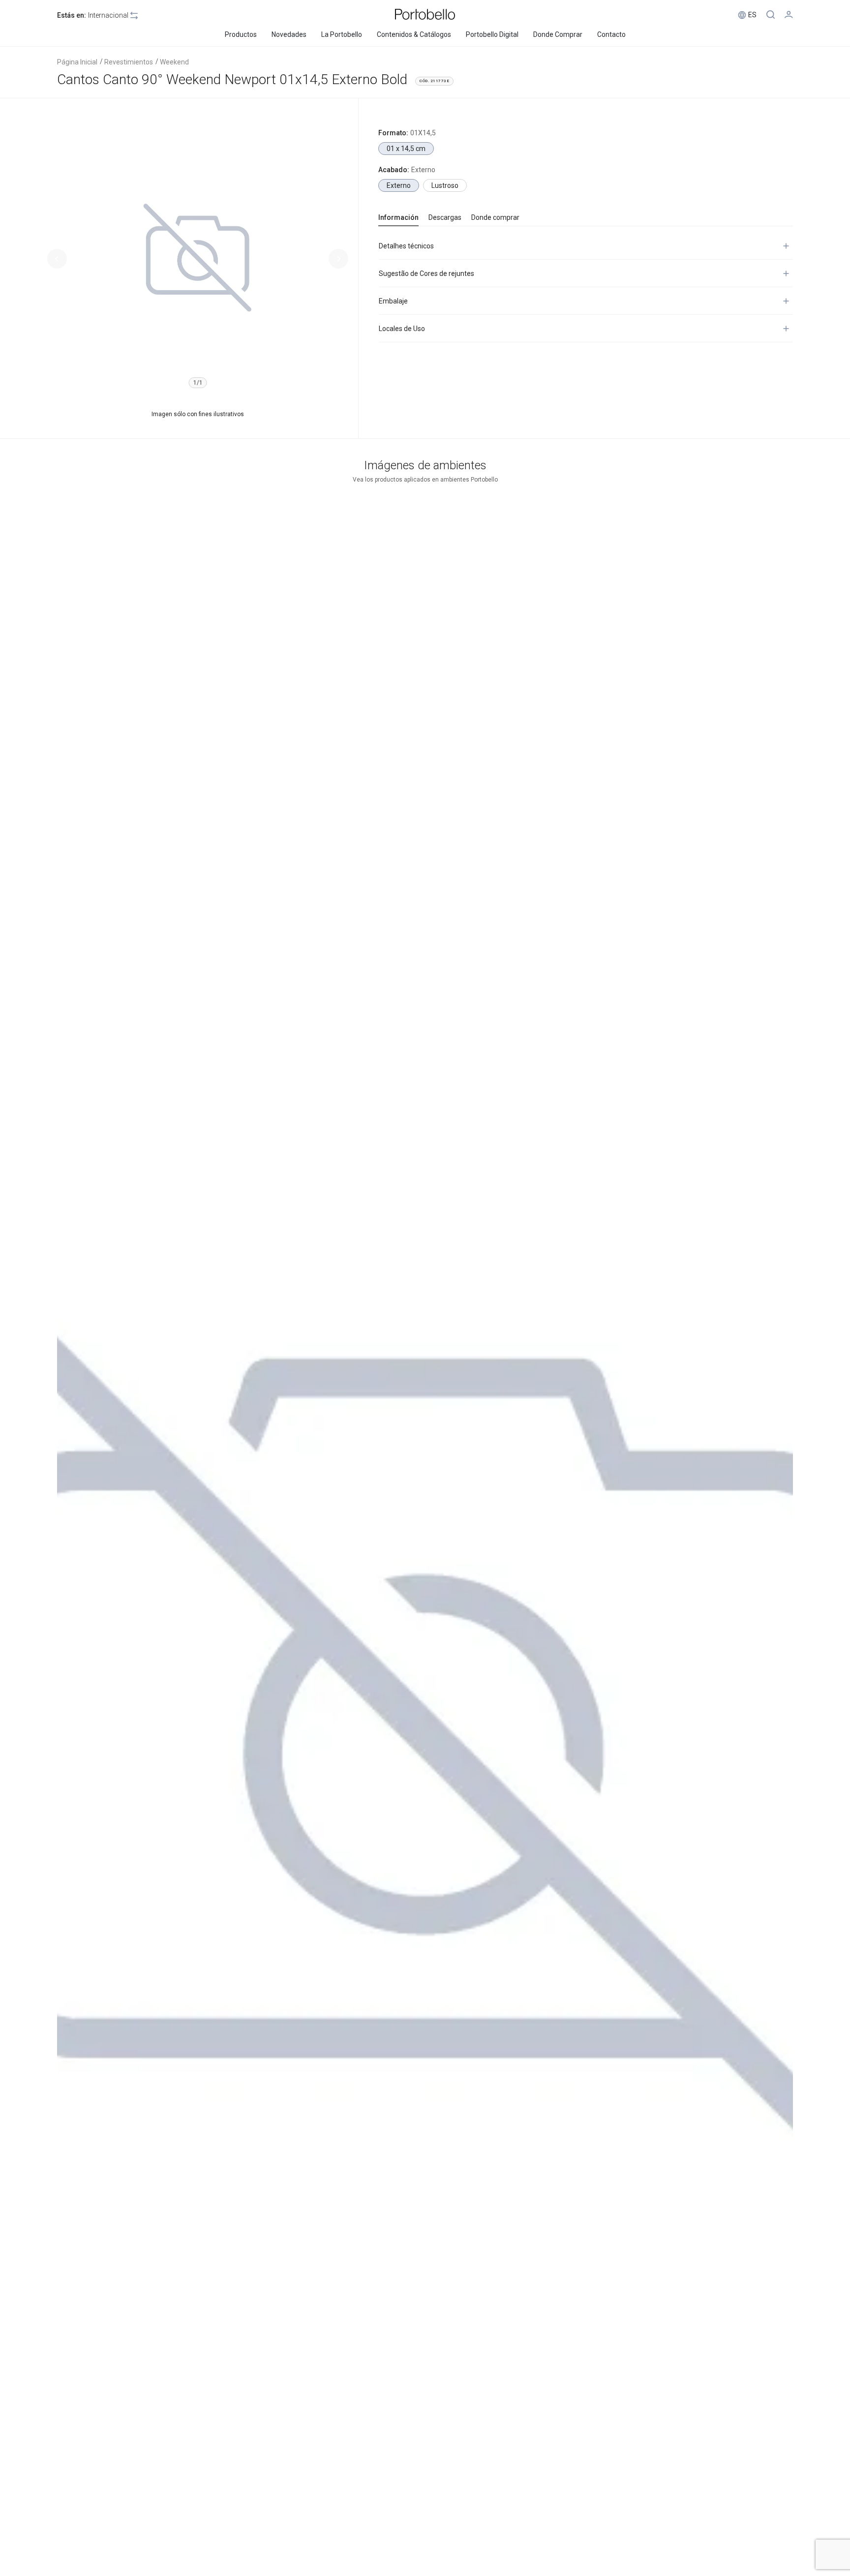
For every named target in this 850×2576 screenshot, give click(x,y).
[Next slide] (338, 259)
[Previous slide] (57, 259)
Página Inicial (77, 62)
